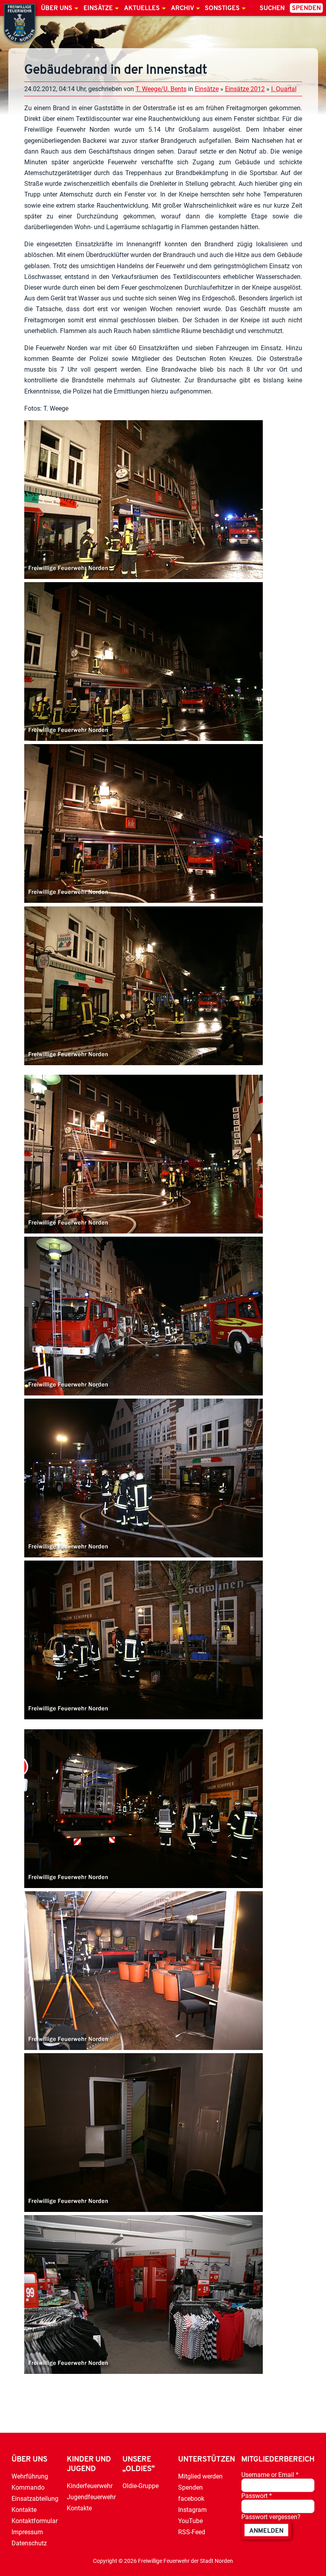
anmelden (266, 2531)
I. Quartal (284, 89)
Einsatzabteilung (35, 2499)
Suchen (272, 8)
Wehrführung (30, 2476)
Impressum (27, 2532)
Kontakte (24, 2510)
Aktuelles (142, 8)
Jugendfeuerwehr (91, 2497)
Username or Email (270, 2475)
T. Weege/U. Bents (161, 89)
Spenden (306, 8)
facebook (191, 2499)
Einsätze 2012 (245, 89)
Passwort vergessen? (271, 2517)
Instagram (192, 2510)
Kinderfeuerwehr (90, 2486)
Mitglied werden (200, 2476)
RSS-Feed (192, 2532)
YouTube (190, 2521)
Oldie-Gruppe (141, 2486)
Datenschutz (29, 2543)
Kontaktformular (35, 2521)
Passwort (257, 2496)
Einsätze (98, 8)
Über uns (57, 8)
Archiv (182, 8)
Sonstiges (222, 8)
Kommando (28, 2487)
